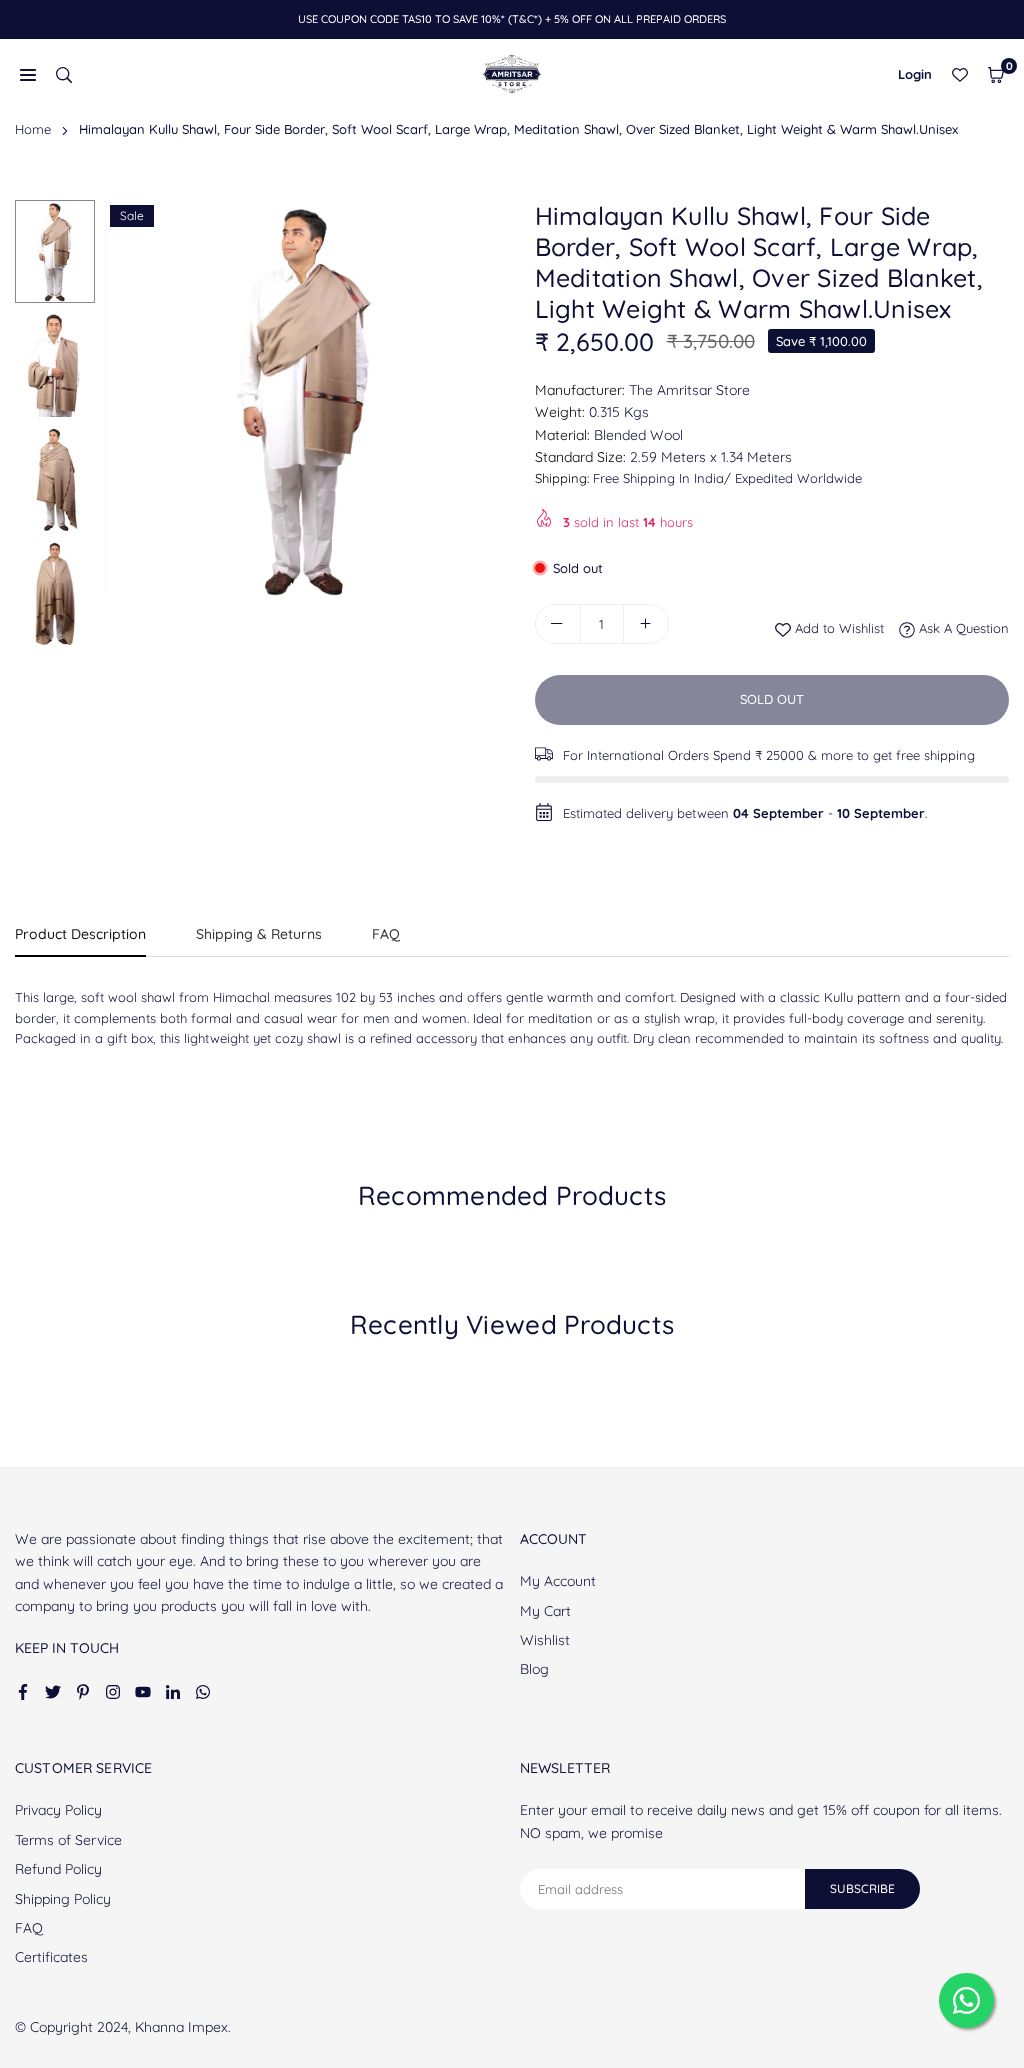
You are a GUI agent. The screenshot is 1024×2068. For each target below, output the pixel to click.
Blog (534, 1669)
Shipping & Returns (259, 934)
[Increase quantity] (646, 624)
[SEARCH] (64, 74)
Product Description (80, 934)
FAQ (386, 934)
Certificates (51, 1957)
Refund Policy (58, 1869)
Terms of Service (68, 1840)
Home (33, 129)
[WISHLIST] (960, 74)
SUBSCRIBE (862, 1888)
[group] (305, 400)
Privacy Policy (58, 1810)
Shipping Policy (63, 1899)
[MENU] (28, 74)
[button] (996, 74)
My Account (558, 1581)
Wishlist (545, 1640)
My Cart (545, 1611)
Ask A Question (962, 628)
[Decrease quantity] (558, 624)
